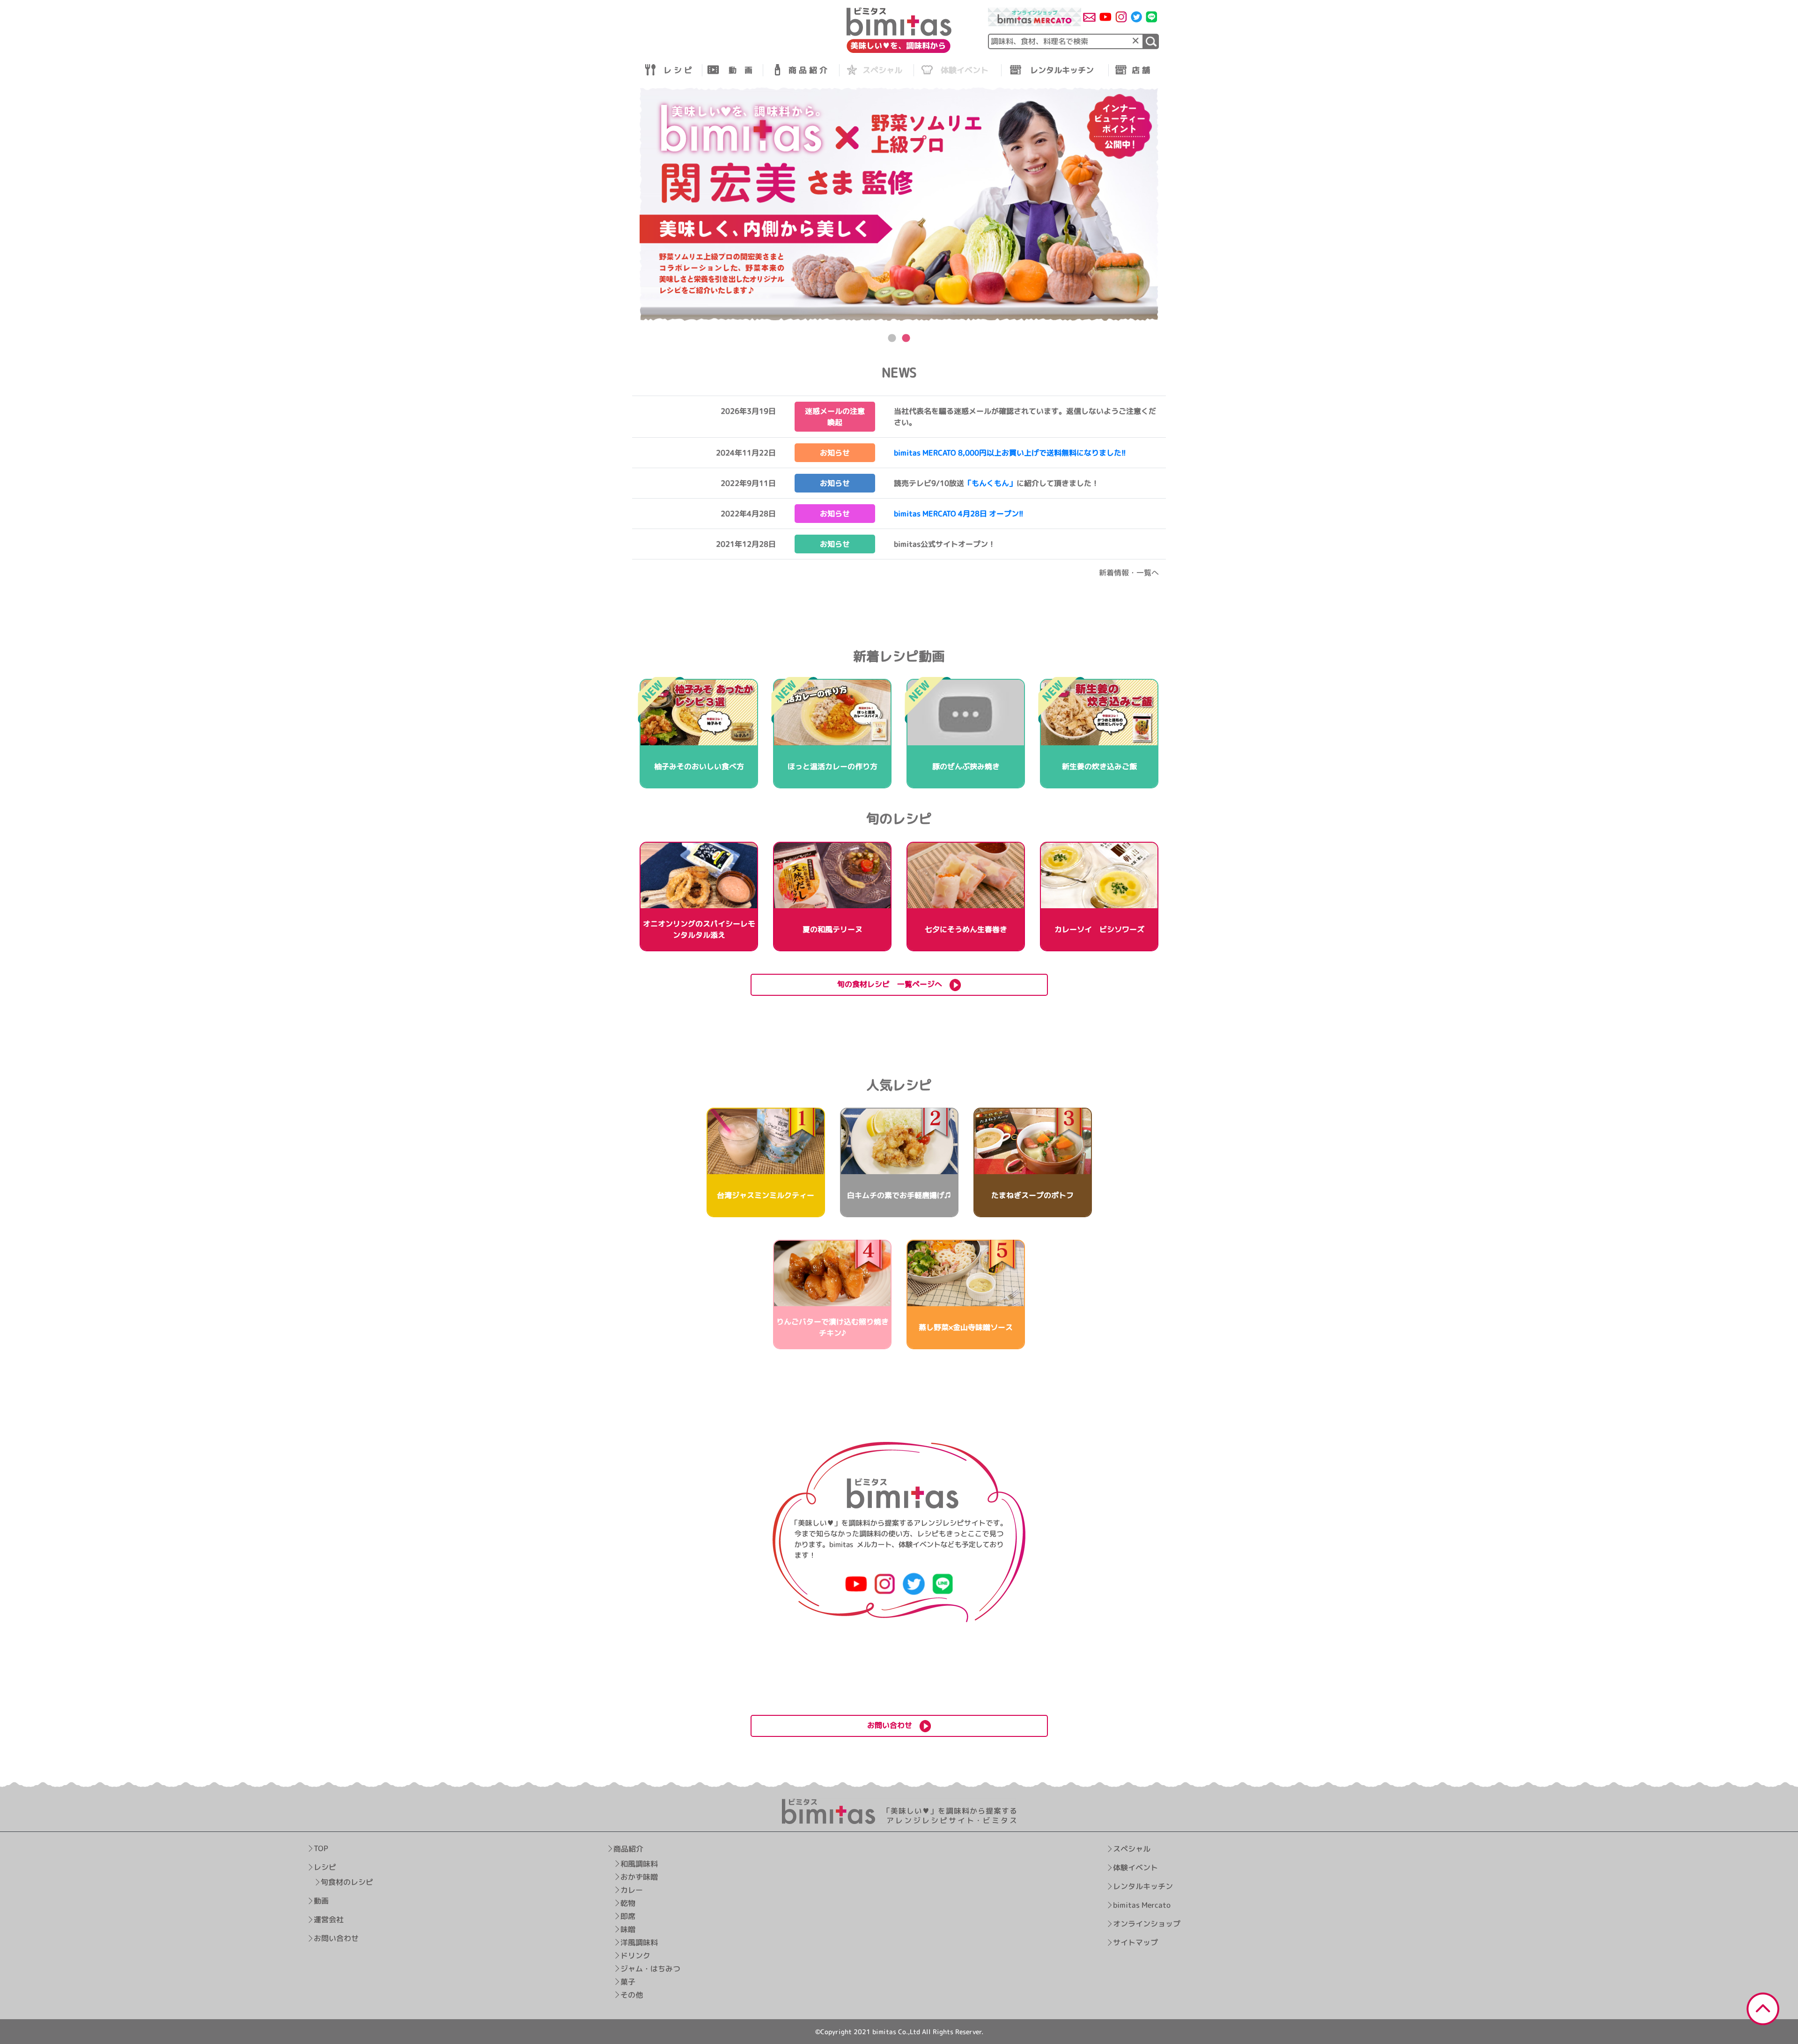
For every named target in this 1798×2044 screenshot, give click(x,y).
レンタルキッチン (1143, 1886)
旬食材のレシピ (347, 1882)
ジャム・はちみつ (650, 1969)
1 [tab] (892, 338)
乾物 (628, 1903)
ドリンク (635, 1956)
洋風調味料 (639, 1942)
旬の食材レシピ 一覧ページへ (893, 984)
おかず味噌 (639, 1877)
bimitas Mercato (1142, 1905)
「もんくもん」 (990, 483)
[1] (1151, 41)
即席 (628, 1916)
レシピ (325, 1868)
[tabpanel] (899, 204)
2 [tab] (906, 338)
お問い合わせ (336, 1939)
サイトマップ (1135, 1942)
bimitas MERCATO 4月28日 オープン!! (959, 514)
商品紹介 (628, 1849)
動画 (321, 1901)
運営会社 (329, 1920)
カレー (632, 1890)
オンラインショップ (1147, 1924)
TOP (321, 1849)
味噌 (628, 1929)
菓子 (628, 1982)
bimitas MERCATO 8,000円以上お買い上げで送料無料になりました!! (1010, 453)
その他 (632, 1995)
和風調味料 (639, 1864)
